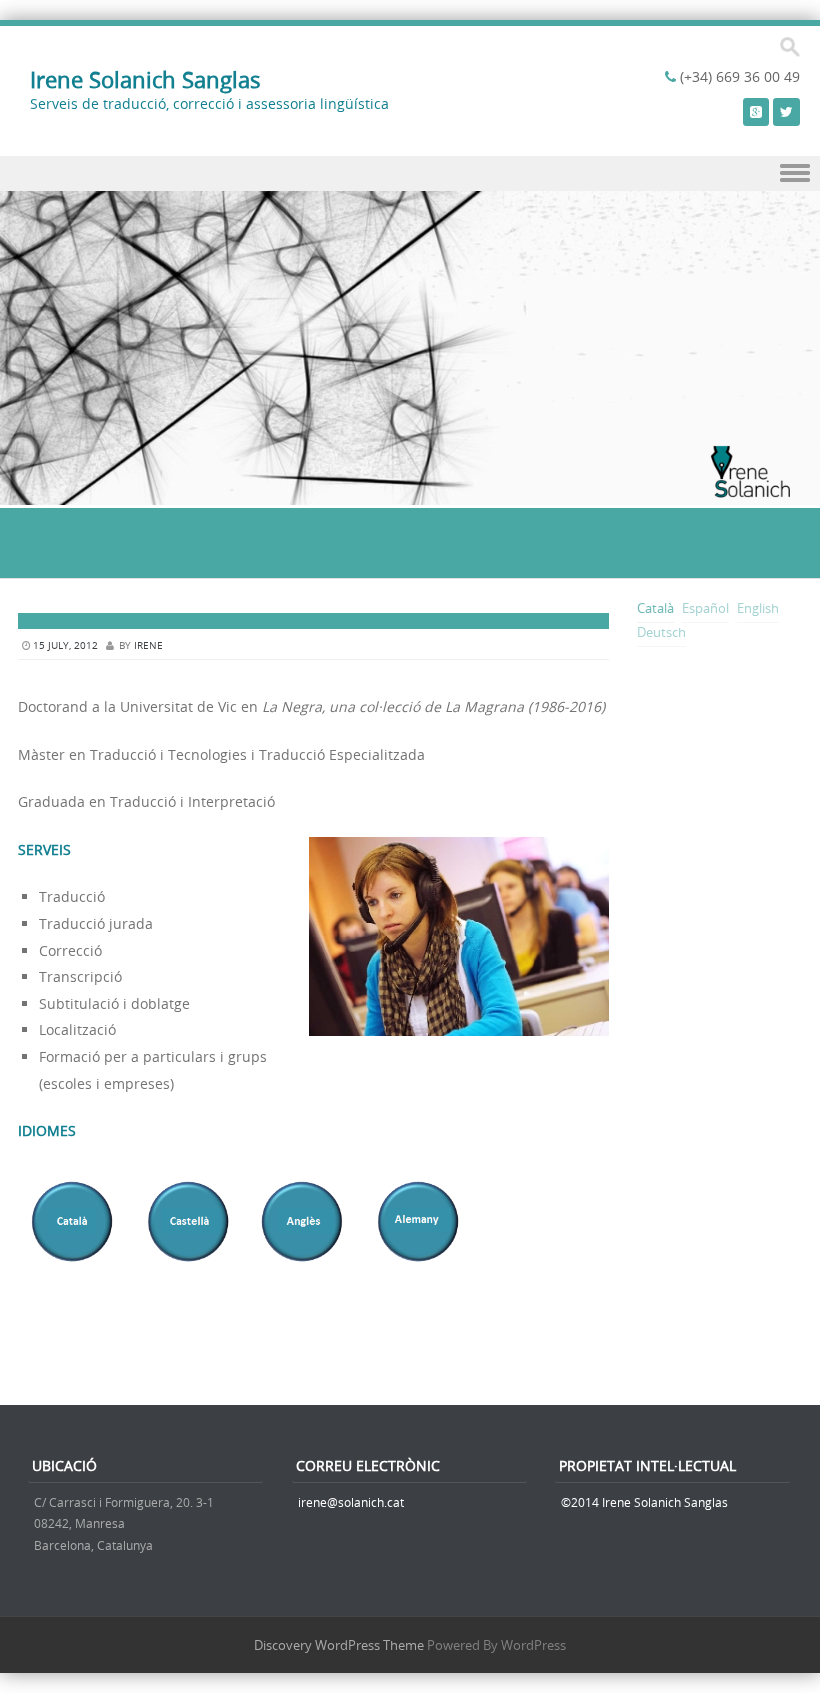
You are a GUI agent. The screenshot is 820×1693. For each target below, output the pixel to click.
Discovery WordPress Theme (339, 1645)
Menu (410, 173)
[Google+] (756, 111)
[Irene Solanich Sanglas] (410, 493)
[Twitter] (786, 111)
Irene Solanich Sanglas (145, 79)
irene (148, 645)
